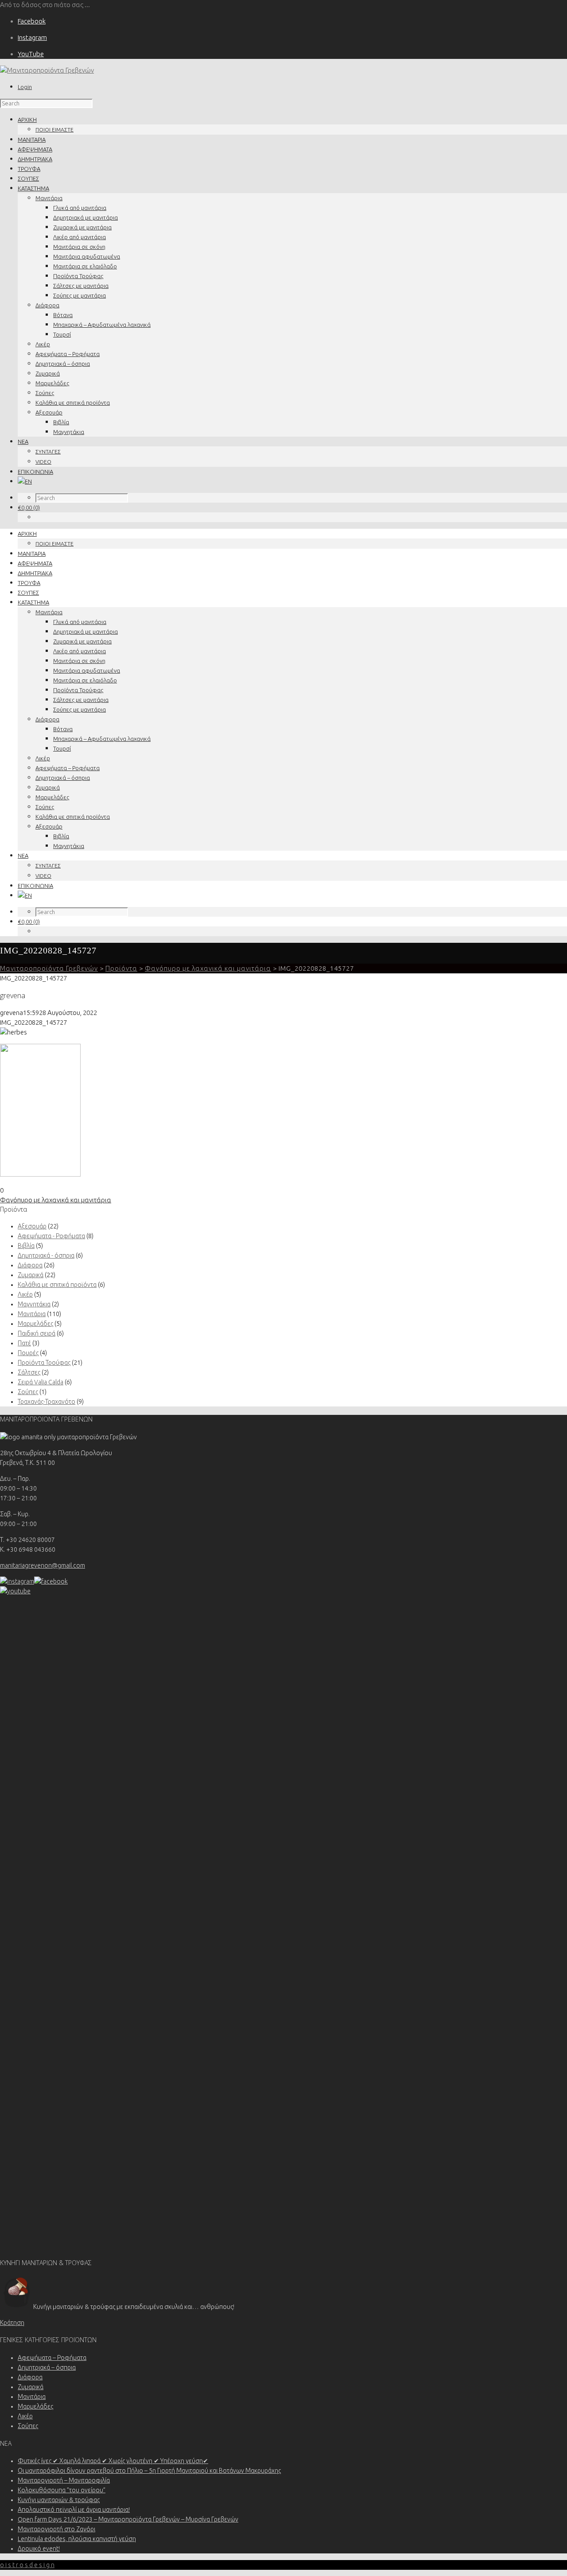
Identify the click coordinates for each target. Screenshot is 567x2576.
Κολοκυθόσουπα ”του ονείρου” (62, 2490)
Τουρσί (62, 334)
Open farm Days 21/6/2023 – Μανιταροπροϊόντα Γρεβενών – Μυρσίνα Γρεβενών (128, 2519)
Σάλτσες (29, 1372)
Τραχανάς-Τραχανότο (47, 1402)
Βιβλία (61, 422)
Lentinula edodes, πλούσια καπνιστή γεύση (77, 2539)
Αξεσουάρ (49, 412)
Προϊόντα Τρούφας (78, 276)
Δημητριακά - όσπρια (46, 1255)
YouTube (31, 54)
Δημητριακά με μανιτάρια (85, 217)
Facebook (32, 21)
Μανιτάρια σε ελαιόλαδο (85, 266)
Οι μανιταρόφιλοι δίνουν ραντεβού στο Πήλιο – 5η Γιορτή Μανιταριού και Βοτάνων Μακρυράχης (149, 2471)
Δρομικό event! (39, 2549)
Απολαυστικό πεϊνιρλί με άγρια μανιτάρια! (74, 2510)
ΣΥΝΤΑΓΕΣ (48, 451)
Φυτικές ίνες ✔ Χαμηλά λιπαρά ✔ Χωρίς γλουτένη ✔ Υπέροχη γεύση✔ (113, 2461)
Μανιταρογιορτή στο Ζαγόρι (56, 2529)
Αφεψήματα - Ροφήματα (51, 1236)
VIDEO (43, 462)
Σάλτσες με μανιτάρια (81, 286)
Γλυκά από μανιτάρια (80, 208)
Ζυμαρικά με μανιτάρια (82, 227)
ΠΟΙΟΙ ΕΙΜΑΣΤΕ (54, 130)
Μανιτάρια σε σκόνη (79, 247)
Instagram (32, 37)
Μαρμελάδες (52, 383)
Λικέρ (43, 344)
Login (25, 87)
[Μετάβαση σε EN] (25, 481)
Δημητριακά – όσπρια (63, 364)
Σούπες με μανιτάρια (80, 295)
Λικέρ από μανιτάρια (80, 237)
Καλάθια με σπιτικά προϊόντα (73, 403)
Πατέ (24, 1343)
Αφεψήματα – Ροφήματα (68, 354)
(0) (29, 507)
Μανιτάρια (49, 198)
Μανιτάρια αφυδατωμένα (87, 256)
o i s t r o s (27, 2565)
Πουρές (28, 1353)
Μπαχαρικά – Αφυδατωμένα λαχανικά (102, 325)
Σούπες (45, 393)
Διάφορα (47, 305)
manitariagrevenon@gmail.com (43, 1565)
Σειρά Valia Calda (41, 1382)
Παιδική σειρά (37, 1333)
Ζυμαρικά (48, 373)
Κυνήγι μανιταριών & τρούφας (59, 2500)
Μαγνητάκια (69, 432)
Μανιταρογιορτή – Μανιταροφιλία (64, 2480)
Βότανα (63, 315)
